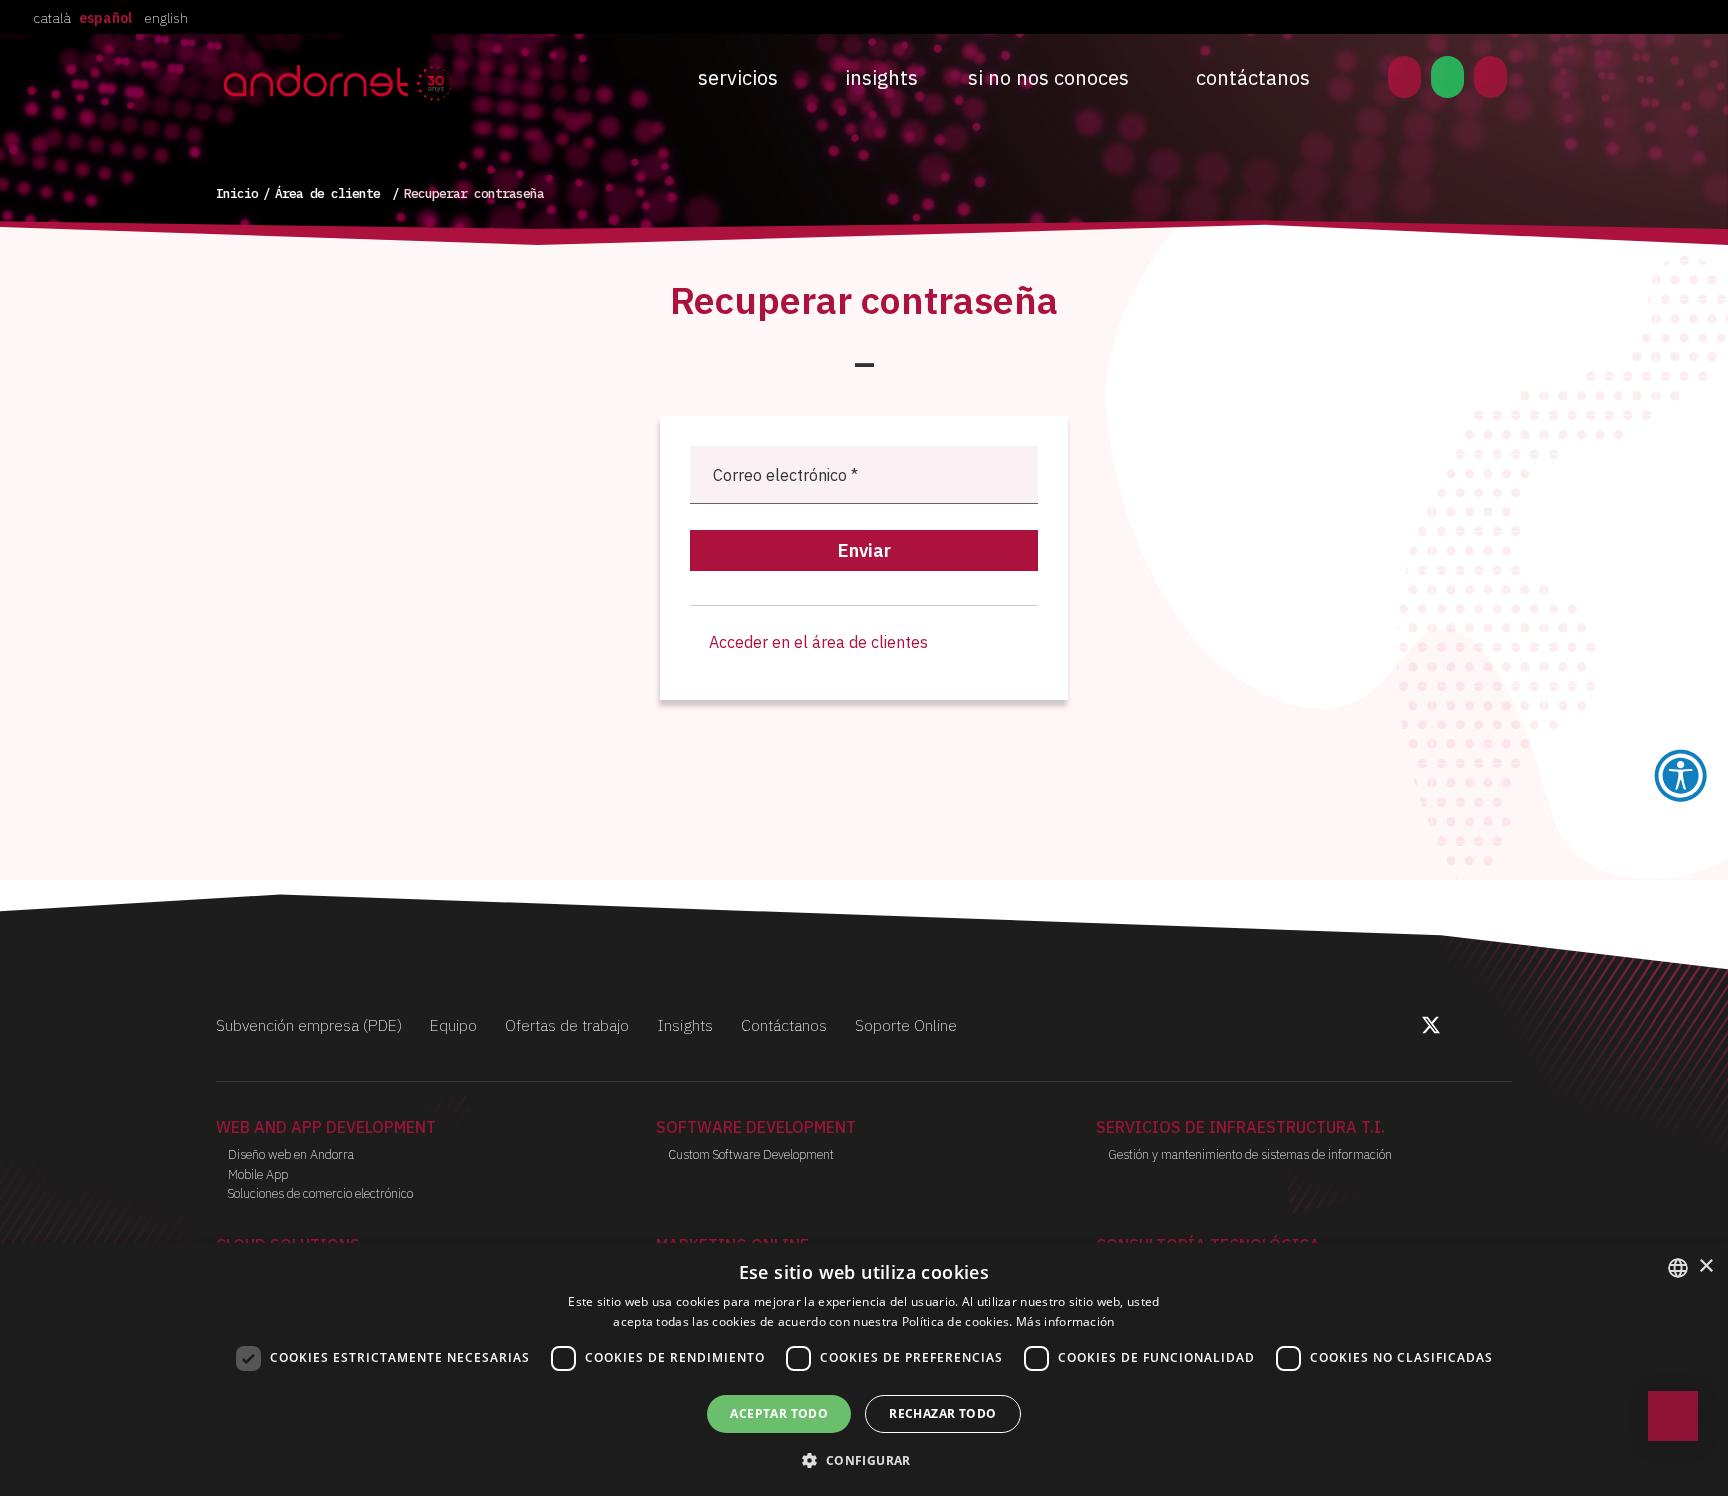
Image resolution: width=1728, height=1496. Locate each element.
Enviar (864, 550)
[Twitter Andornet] (1433, 1028)
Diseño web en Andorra (291, 1154)
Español (105, 18)
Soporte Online (906, 1025)
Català (52, 18)
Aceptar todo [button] (779, 1413)
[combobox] (1678, 1268)
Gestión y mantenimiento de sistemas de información (1250, 1154)
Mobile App (258, 1174)
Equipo (453, 1025)
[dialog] (864, 1369)
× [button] (1705, 1266)
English (166, 18)
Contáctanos (1253, 77)
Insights (881, 77)
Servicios (738, 77)
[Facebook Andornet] (1408, 1028)
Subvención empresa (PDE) (309, 1025)
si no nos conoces (1048, 77)
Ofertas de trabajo (567, 1025)
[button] (863, 1460)
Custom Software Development (751, 1154)
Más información (1065, 1321)
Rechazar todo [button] (942, 1413)
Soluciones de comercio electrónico (320, 1193)
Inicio (237, 193)
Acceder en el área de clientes (816, 642)
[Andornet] (342, 81)
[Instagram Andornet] (1454, 1028)
